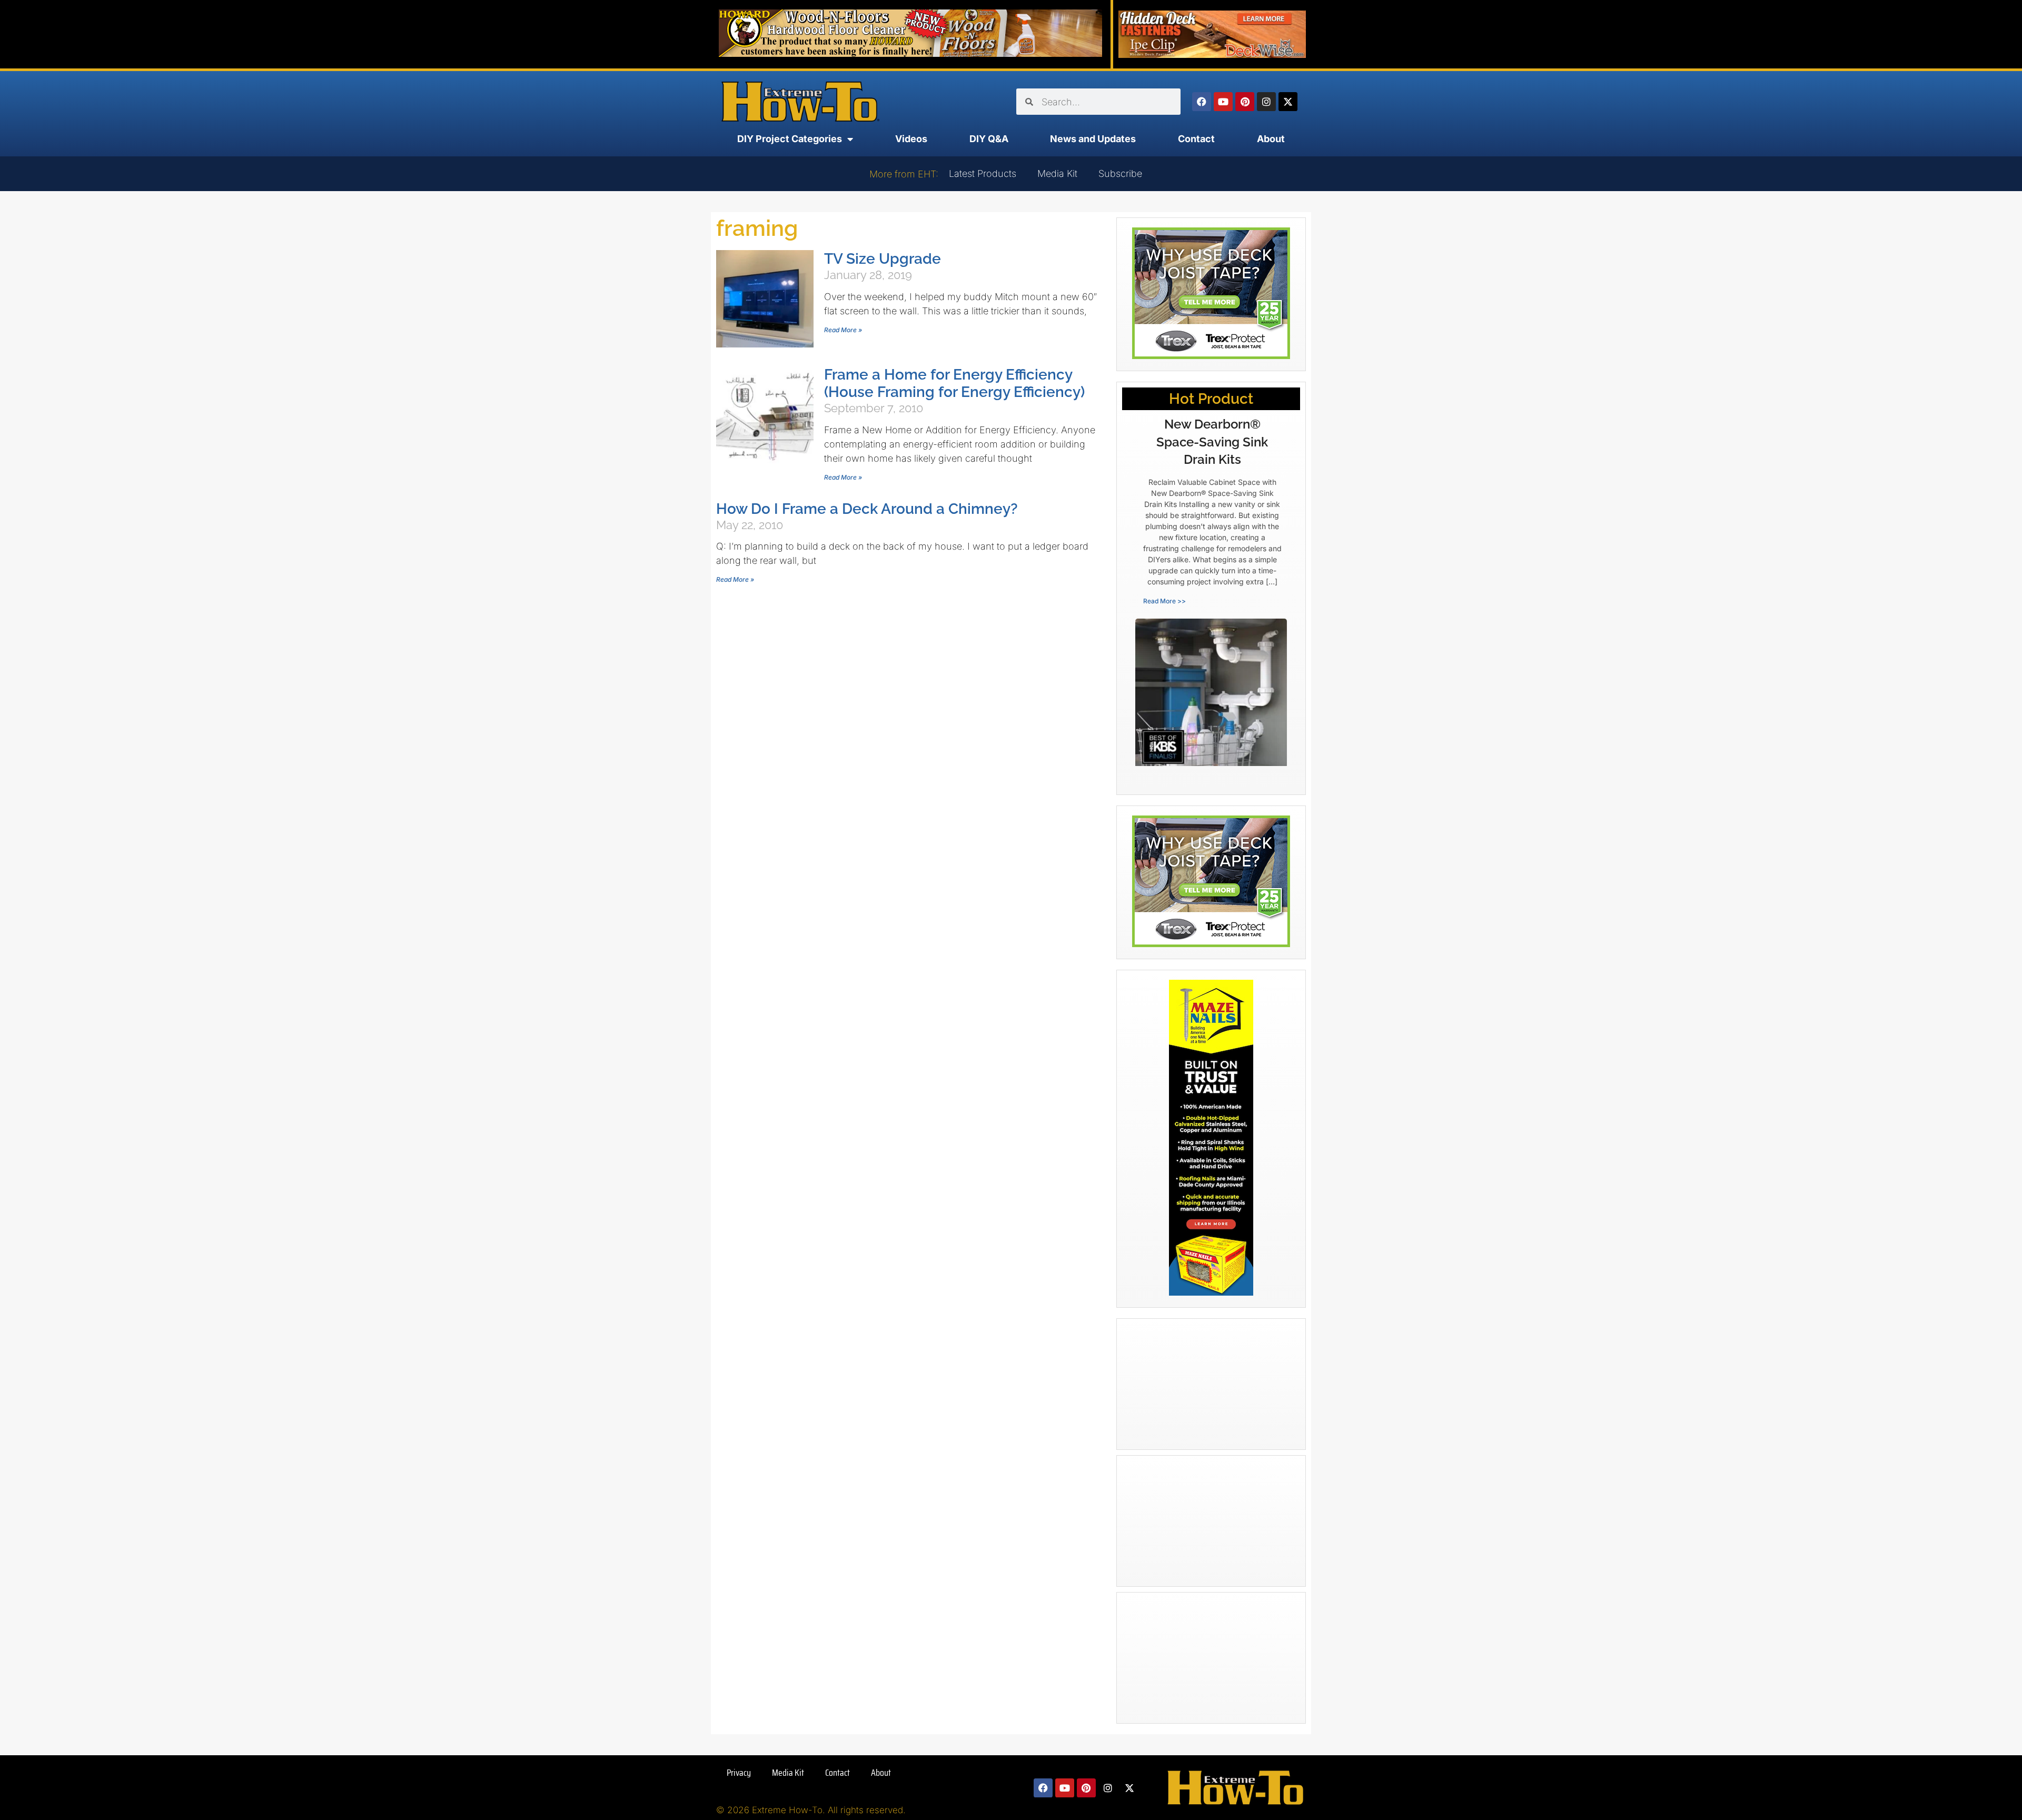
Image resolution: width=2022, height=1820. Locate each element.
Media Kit (1057, 173)
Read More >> (1164, 601)
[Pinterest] (1245, 102)
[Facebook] (1202, 102)
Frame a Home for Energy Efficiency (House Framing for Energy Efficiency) (954, 383)
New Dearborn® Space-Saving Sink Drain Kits (1212, 442)
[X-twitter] (1288, 102)
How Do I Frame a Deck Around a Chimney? (867, 509)
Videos (911, 139)
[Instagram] (1266, 102)
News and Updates (1093, 139)
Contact (1196, 139)
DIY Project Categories (790, 139)
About (1271, 139)
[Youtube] (1223, 102)
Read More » (843, 330)
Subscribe (1120, 173)
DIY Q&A (989, 139)
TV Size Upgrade (883, 259)
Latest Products (983, 173)
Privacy (739, 1773)
